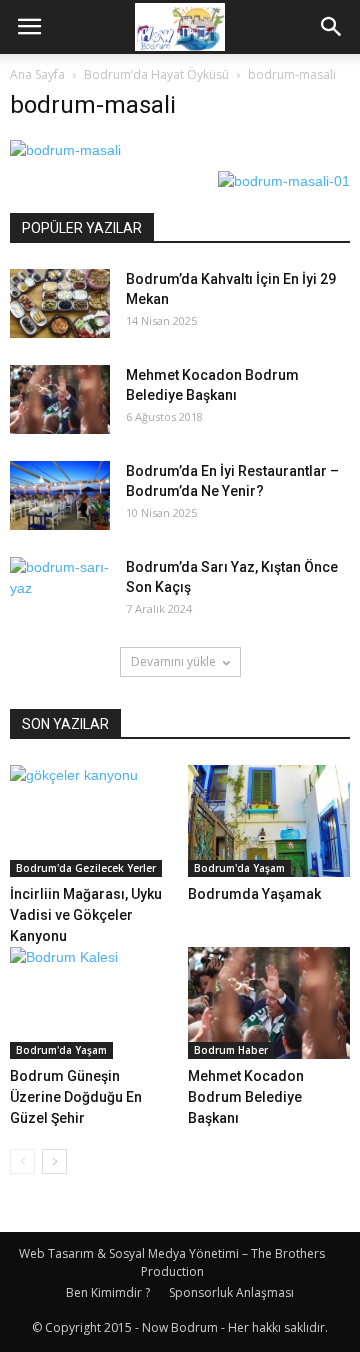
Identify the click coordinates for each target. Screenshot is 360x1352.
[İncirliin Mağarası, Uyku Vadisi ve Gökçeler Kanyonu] (91, 821)
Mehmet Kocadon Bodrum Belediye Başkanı (246, 1097)
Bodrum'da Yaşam (239, 868)
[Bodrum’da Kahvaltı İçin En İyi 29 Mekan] (60, 303)
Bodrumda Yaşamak (254, 894)
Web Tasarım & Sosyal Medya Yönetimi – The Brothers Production (172, 1262)
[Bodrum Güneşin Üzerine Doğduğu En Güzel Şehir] (91, 1003)
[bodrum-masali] (65, 150)
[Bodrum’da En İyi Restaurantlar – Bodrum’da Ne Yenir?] (60, 495)
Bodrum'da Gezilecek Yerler (86, 868)
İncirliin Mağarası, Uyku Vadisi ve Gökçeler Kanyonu (86, 915)
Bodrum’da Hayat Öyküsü (156, 74)
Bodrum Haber (231, 1050)
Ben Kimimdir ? (108, 1292)
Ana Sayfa (37, 74)
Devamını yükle (173, 661)
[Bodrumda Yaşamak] (269, 821)
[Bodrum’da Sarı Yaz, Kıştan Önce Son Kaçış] (60, 592)
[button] (332, 27)
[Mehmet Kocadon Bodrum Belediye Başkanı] (60, 399)
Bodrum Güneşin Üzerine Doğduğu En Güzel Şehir (76, 1097)
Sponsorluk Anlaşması (231, 1292)
